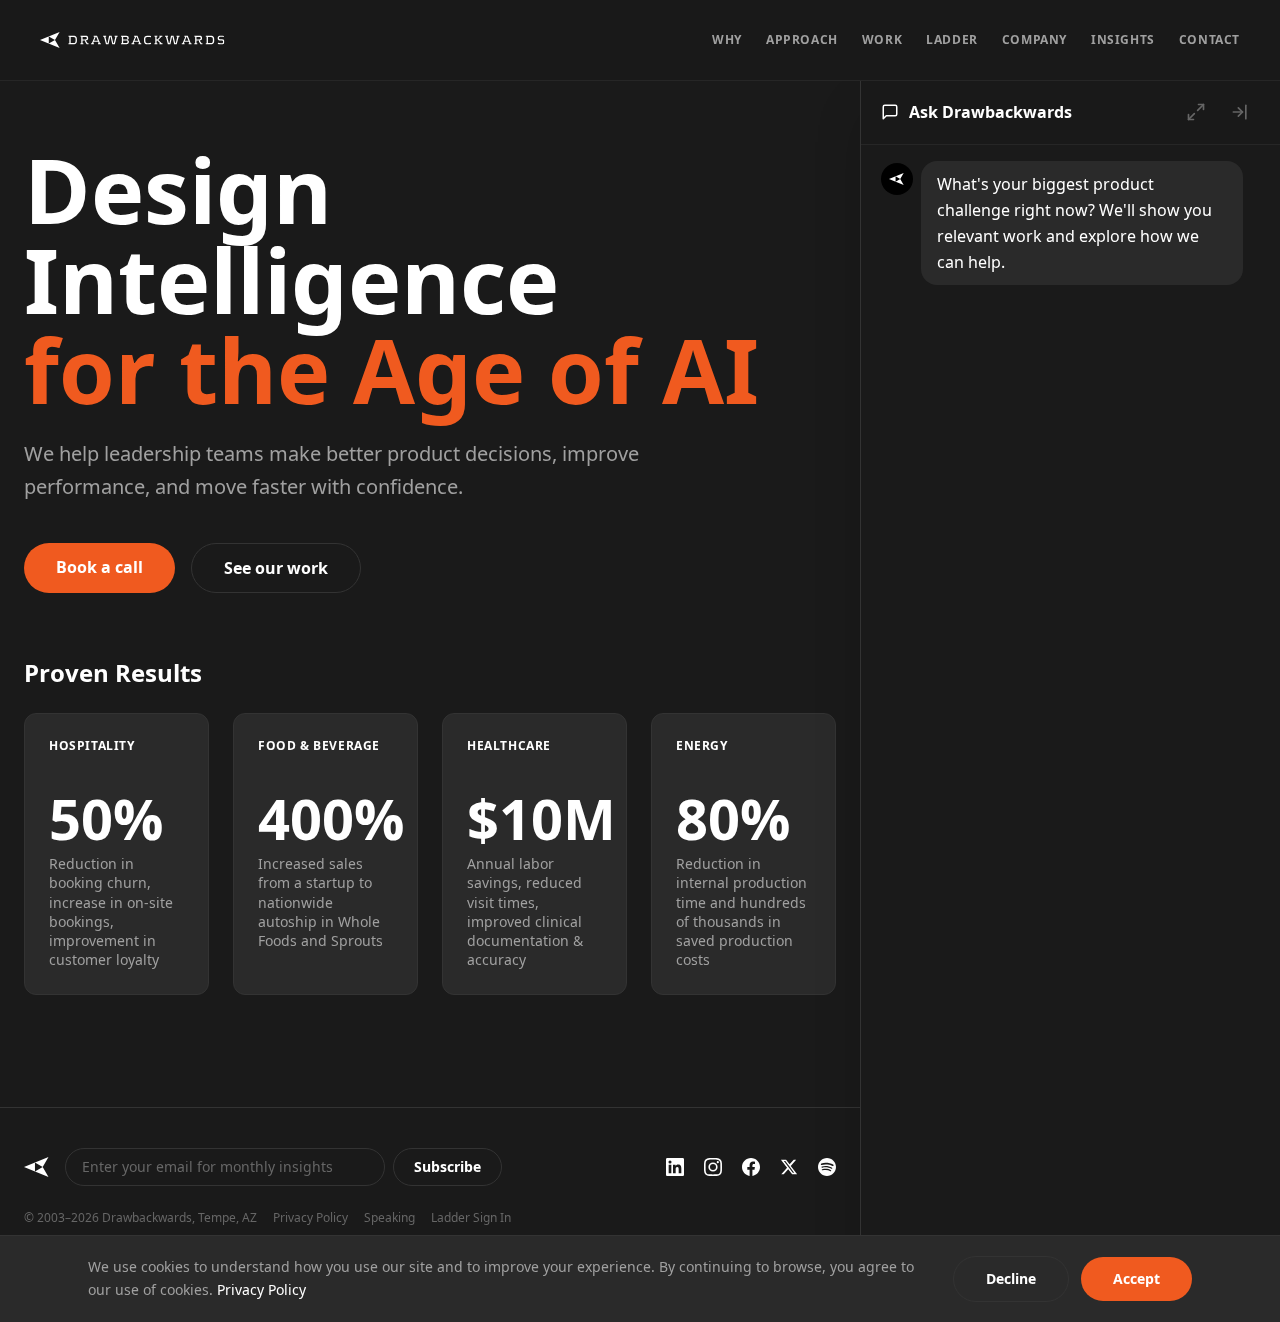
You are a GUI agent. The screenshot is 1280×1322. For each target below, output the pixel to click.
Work (882, 40)
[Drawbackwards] (36, 1167)
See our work (276, 568)
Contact (1209, 40)
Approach (802, 40)
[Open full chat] (1196, 112)
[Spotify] (827, 1167)
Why (727, 40)
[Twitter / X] (789, 1167)
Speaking (389, 1218)
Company (1034, 40)
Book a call (99, 567)
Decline (1011, 1278)
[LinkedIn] (675, 1167)
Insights (1123, 40)
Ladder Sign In (471, 1218)
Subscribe (447, 1166)
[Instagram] (713, 1167)
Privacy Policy (310, 1218)
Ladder (952, 40)
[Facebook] (751, 1167)
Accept (1136, 1278)
